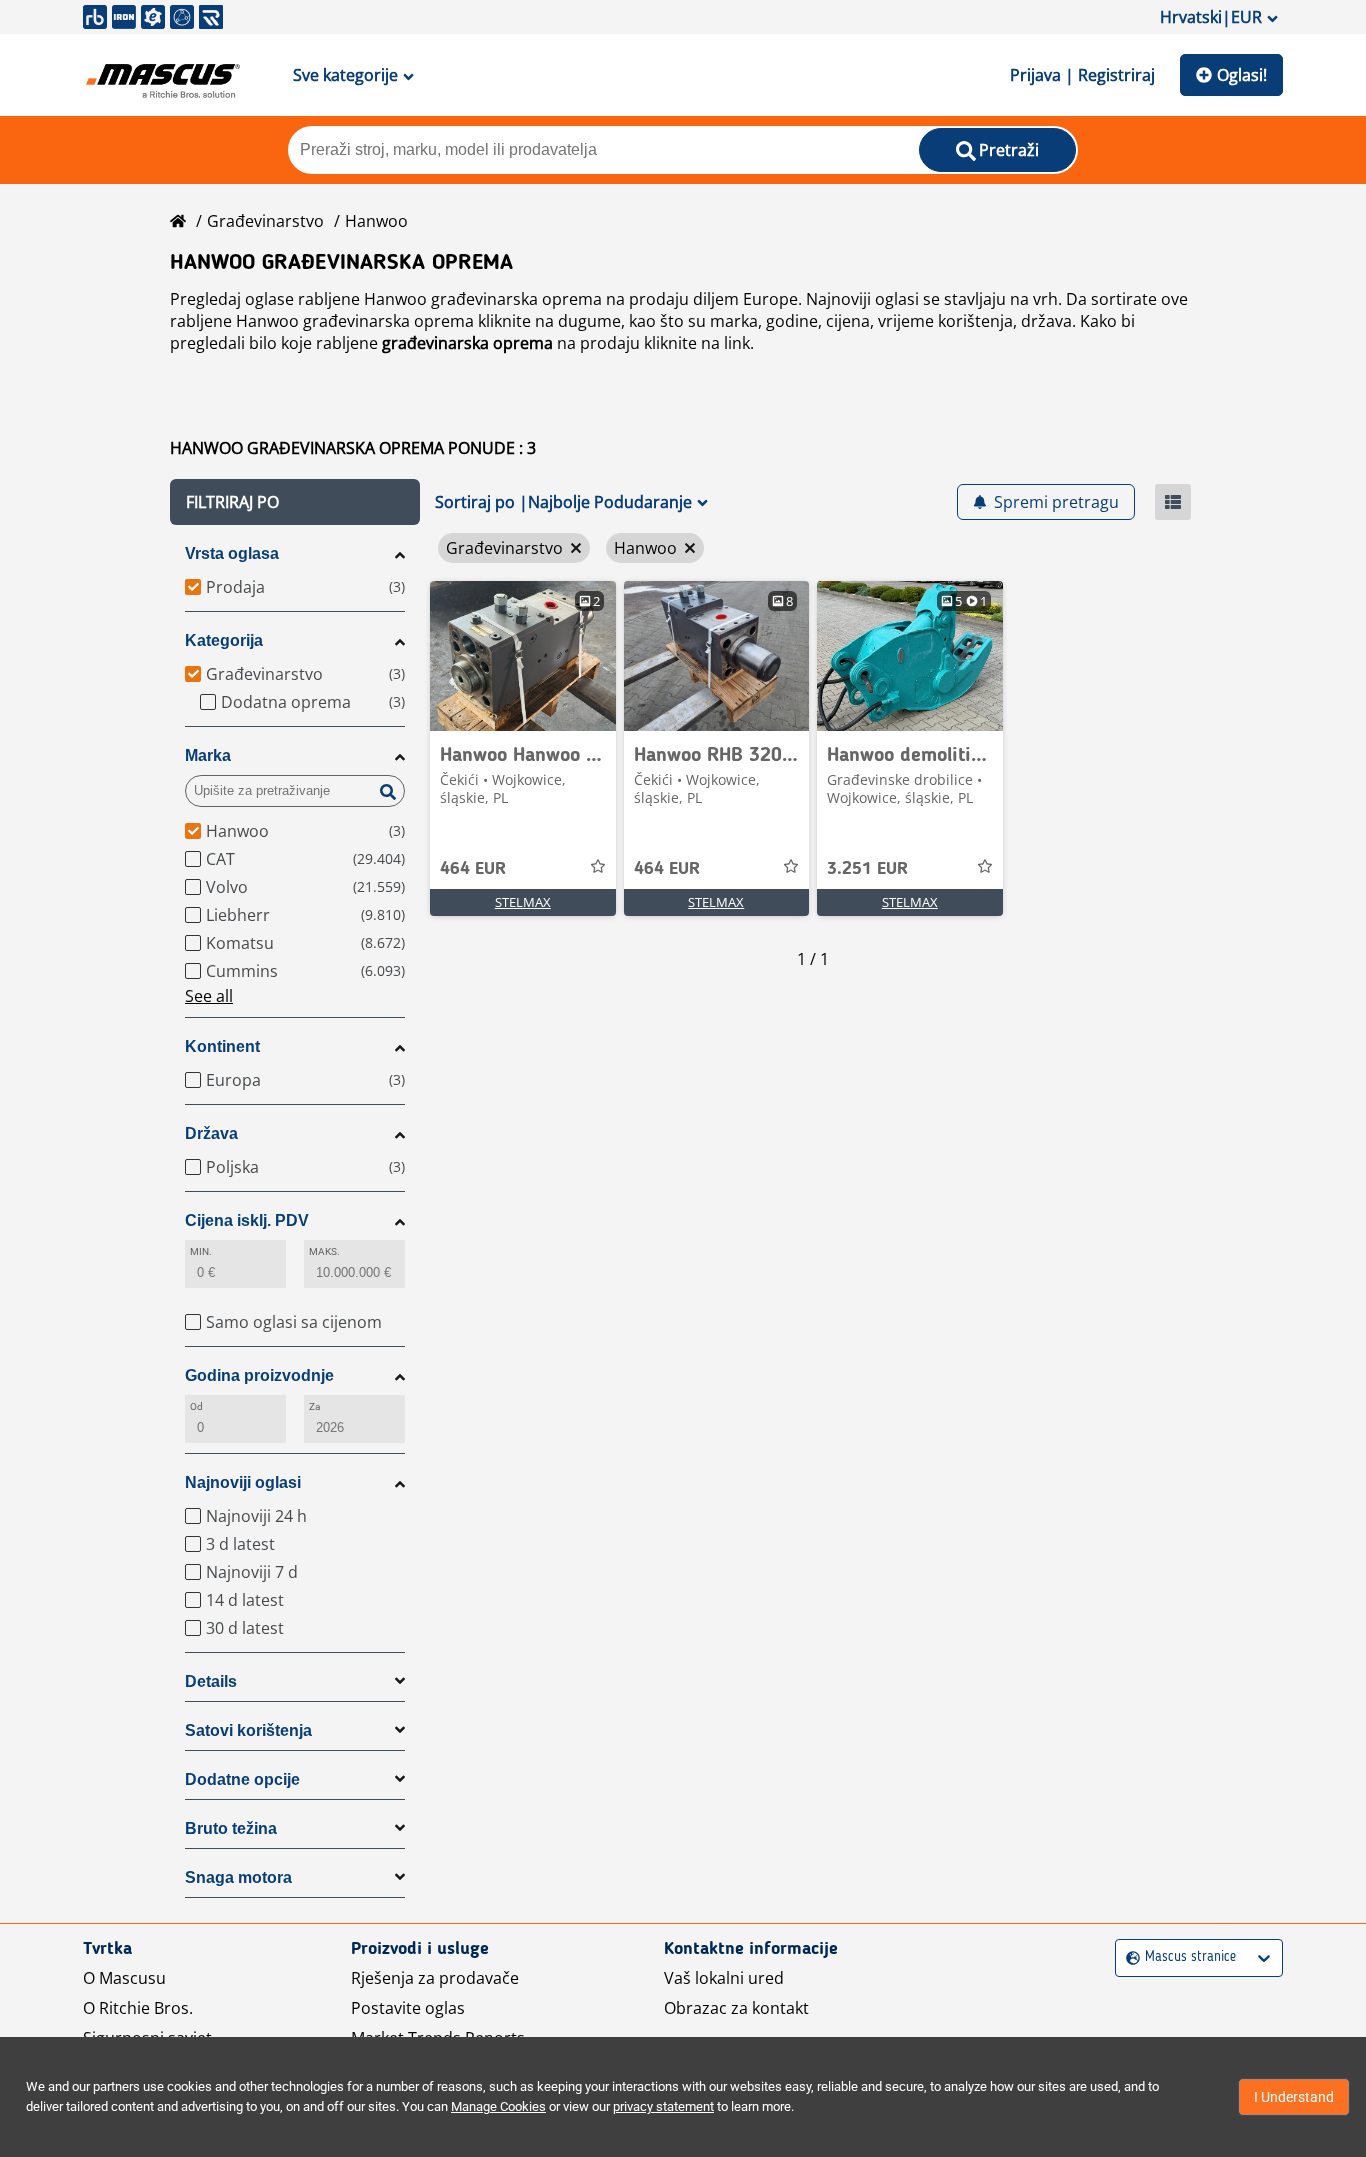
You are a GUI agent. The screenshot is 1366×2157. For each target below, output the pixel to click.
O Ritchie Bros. (138, 2008)
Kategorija (224, 640)
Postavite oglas (408, 2008)
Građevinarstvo (265, 221)
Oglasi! (1242, 75)
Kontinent (222, 1046)
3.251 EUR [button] (867, 869)
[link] (523, 656)
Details (211, 1681)
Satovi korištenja (248, 1730)
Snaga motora (238, 1877)
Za (314, 1406)
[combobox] (1128, 1957)
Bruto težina (231, 1828)
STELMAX (523, 902)
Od (196, 1406)
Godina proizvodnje (259, 1375)
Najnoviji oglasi (243, 1482)
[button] (295, 502)
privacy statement (663, 2106)
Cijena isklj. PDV (247, 1220)
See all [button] (209, 996)
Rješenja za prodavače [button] (435, 1978)
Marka (208, 755)
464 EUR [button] (473, 869)
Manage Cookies (498, 2106)
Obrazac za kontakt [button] (736, 2008)
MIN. (201, 1251)
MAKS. (324, 1251)
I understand (1294, 2097)
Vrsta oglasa (232, 553)
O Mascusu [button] (124, 1978)
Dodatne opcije (242, 1779)
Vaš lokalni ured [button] (724, 1978)
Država (211, 1133)
